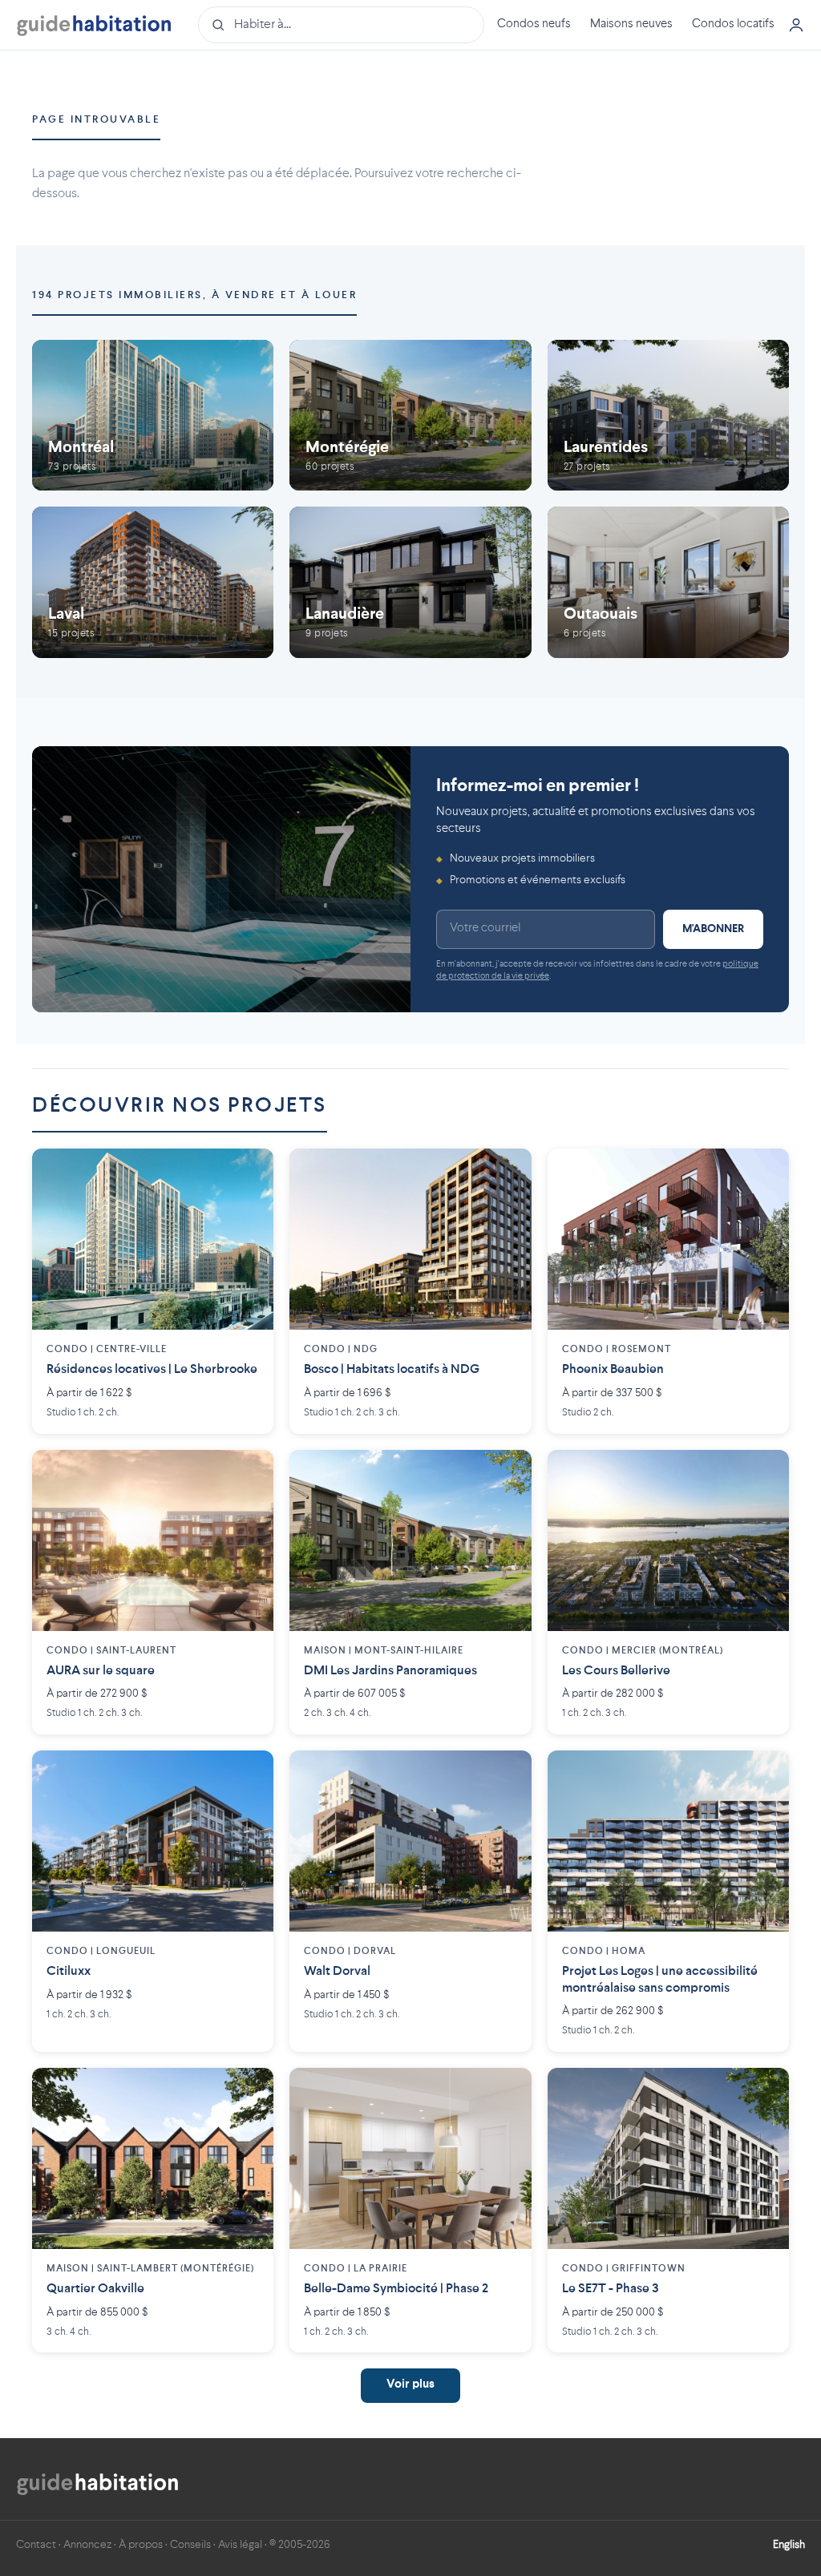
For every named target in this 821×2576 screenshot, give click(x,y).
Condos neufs (534, 24)
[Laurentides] (668, 415)
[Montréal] (153, 415)
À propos (141, 2545)
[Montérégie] (410, 415)
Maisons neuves (631, 24)
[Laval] (153, 582)
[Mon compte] (796, 25)
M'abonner (713, 929)
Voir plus (410, 2385)
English (789, 2545)
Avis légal (240, 2545)
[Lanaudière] (410, 582)
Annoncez (87, 2545)
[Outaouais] (668, 582)
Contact (36, 2545)
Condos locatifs (733, 24)
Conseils (190, 2545)
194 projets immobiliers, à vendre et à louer (194, 295)
